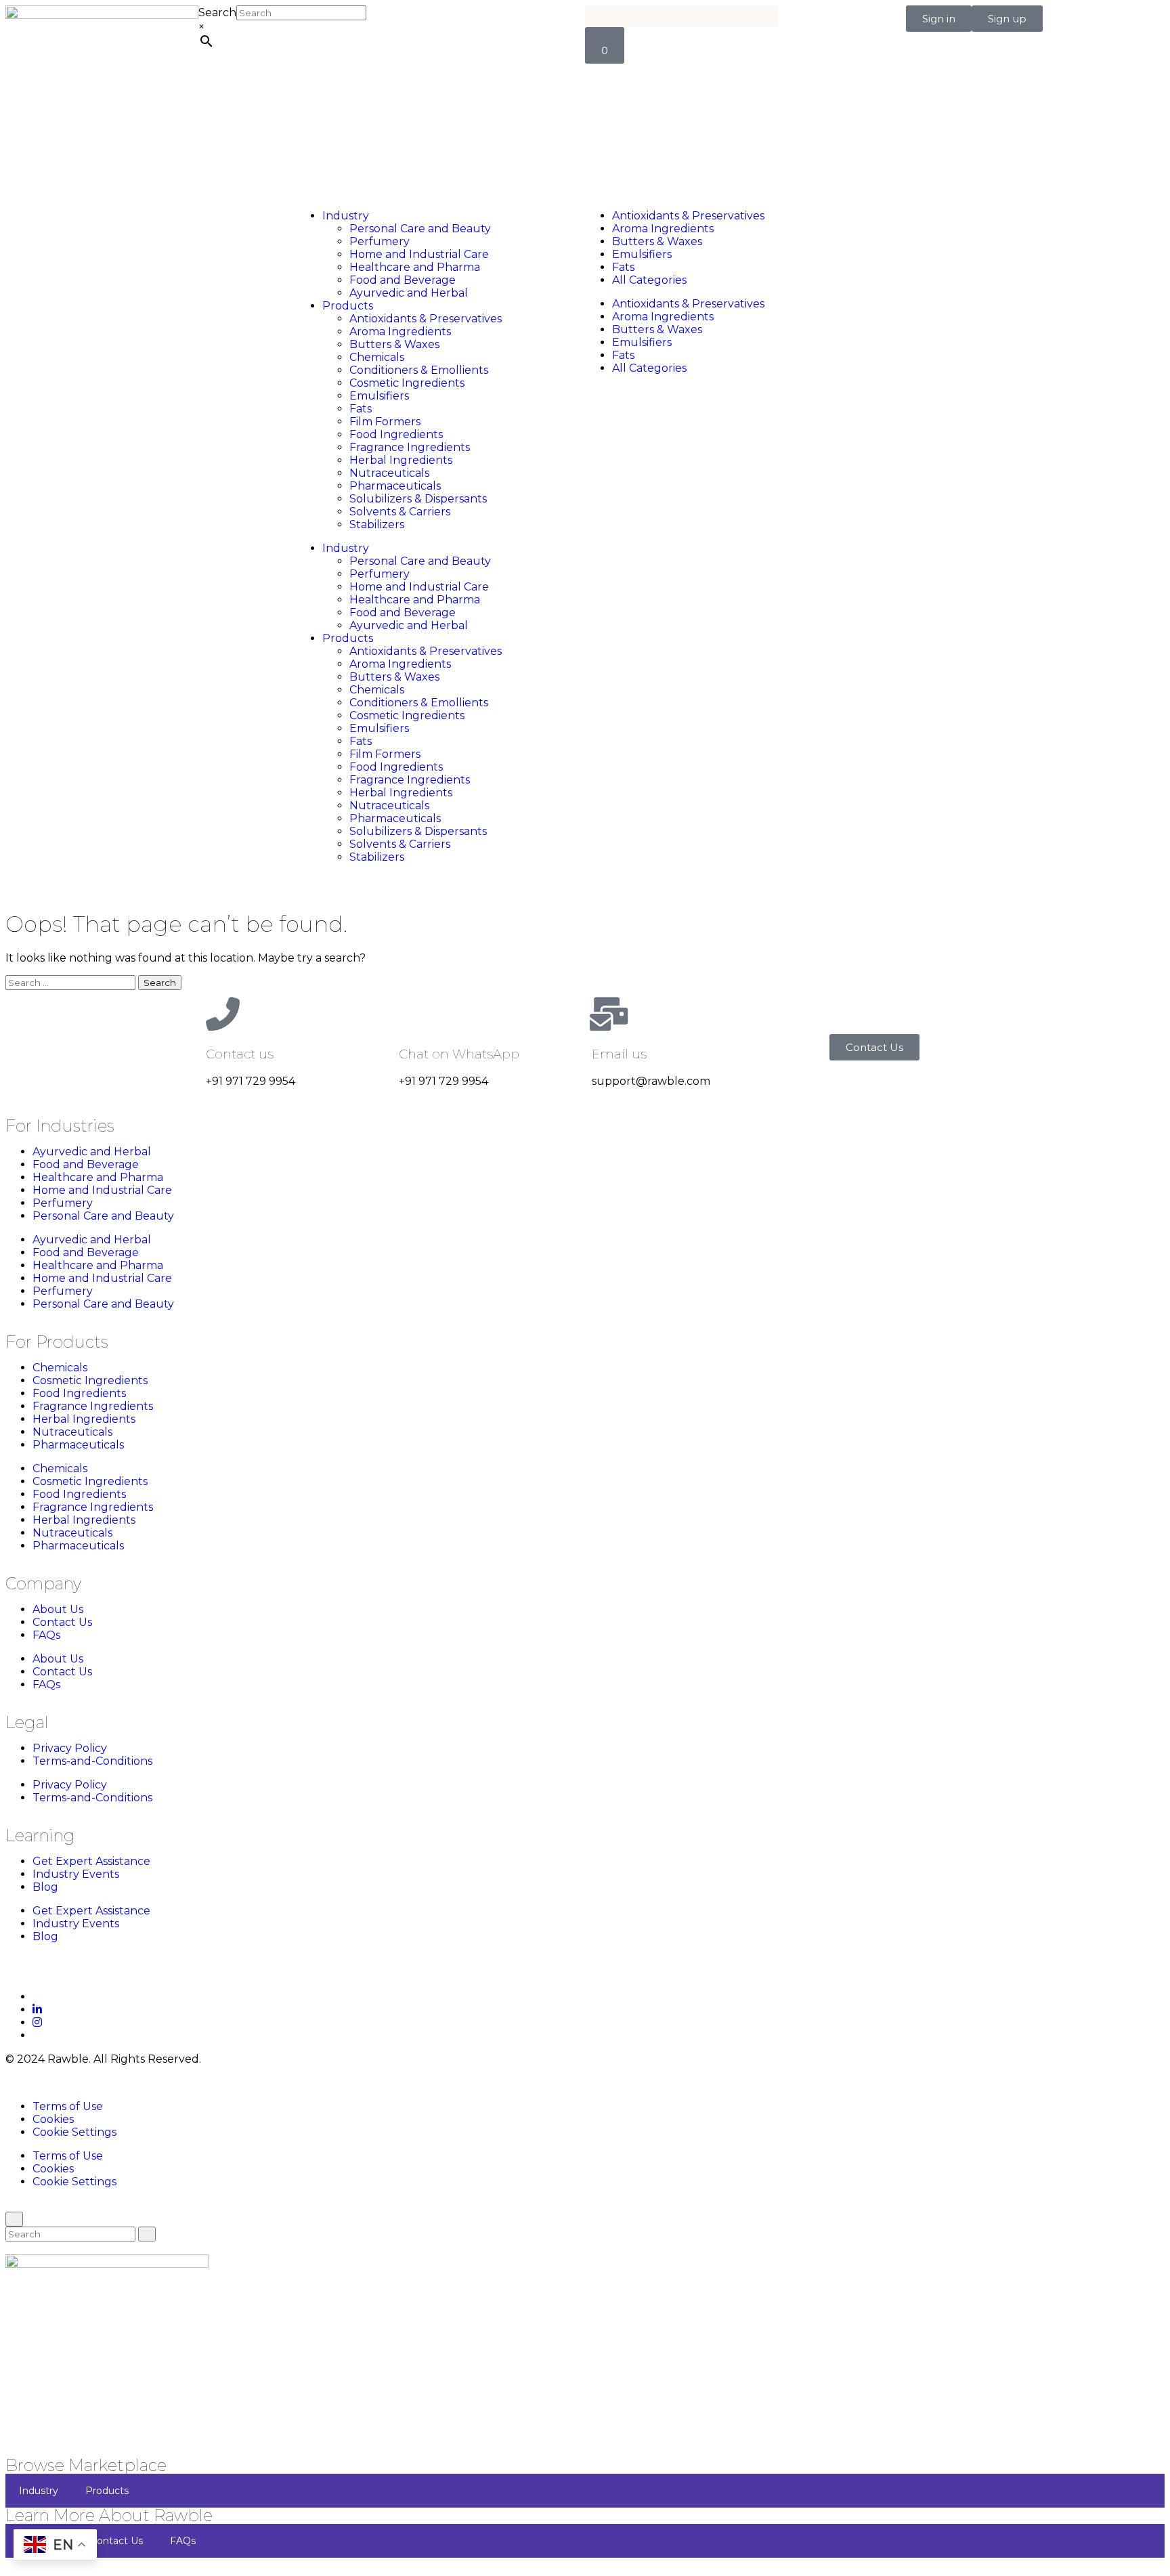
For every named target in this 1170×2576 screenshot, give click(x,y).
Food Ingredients (396, 434)
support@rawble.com (651, 1081)
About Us (58, 1609)
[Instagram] (37, 2022)
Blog (45, 1887)
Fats (361, 409)
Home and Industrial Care (419, 254)
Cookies (53, 2119)
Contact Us (62, 1622)
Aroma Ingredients (400, 331)
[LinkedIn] (37, 2010)
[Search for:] (72, 982)
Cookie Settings (74, 2132)
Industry (346, 216)
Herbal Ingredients (401, 460)
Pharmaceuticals (395, 486)
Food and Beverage (403, 280)
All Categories (649, 280)
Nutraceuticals (389, 473)
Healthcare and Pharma (415, 267)
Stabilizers (377, 524)
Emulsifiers (379, 396)
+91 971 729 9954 (251, 1081)
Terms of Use (68, 2106)
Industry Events (76, 1874)
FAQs (46, 1635)
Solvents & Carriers (400, 512)
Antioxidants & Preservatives (426, 319)
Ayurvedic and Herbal (409, 293)
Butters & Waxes (394, 344)
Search (217, 13)
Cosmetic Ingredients (407, 383)
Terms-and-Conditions (92, 1761)
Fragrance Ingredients (410, 447)
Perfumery (380, 241)
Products (348, 306)
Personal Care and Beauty (420, 229)
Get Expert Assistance (91, 1861)
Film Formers (385, 422)
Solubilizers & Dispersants (418, 499)
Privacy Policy (70, 1748)
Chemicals (377, 357)
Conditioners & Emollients (419, 370)
